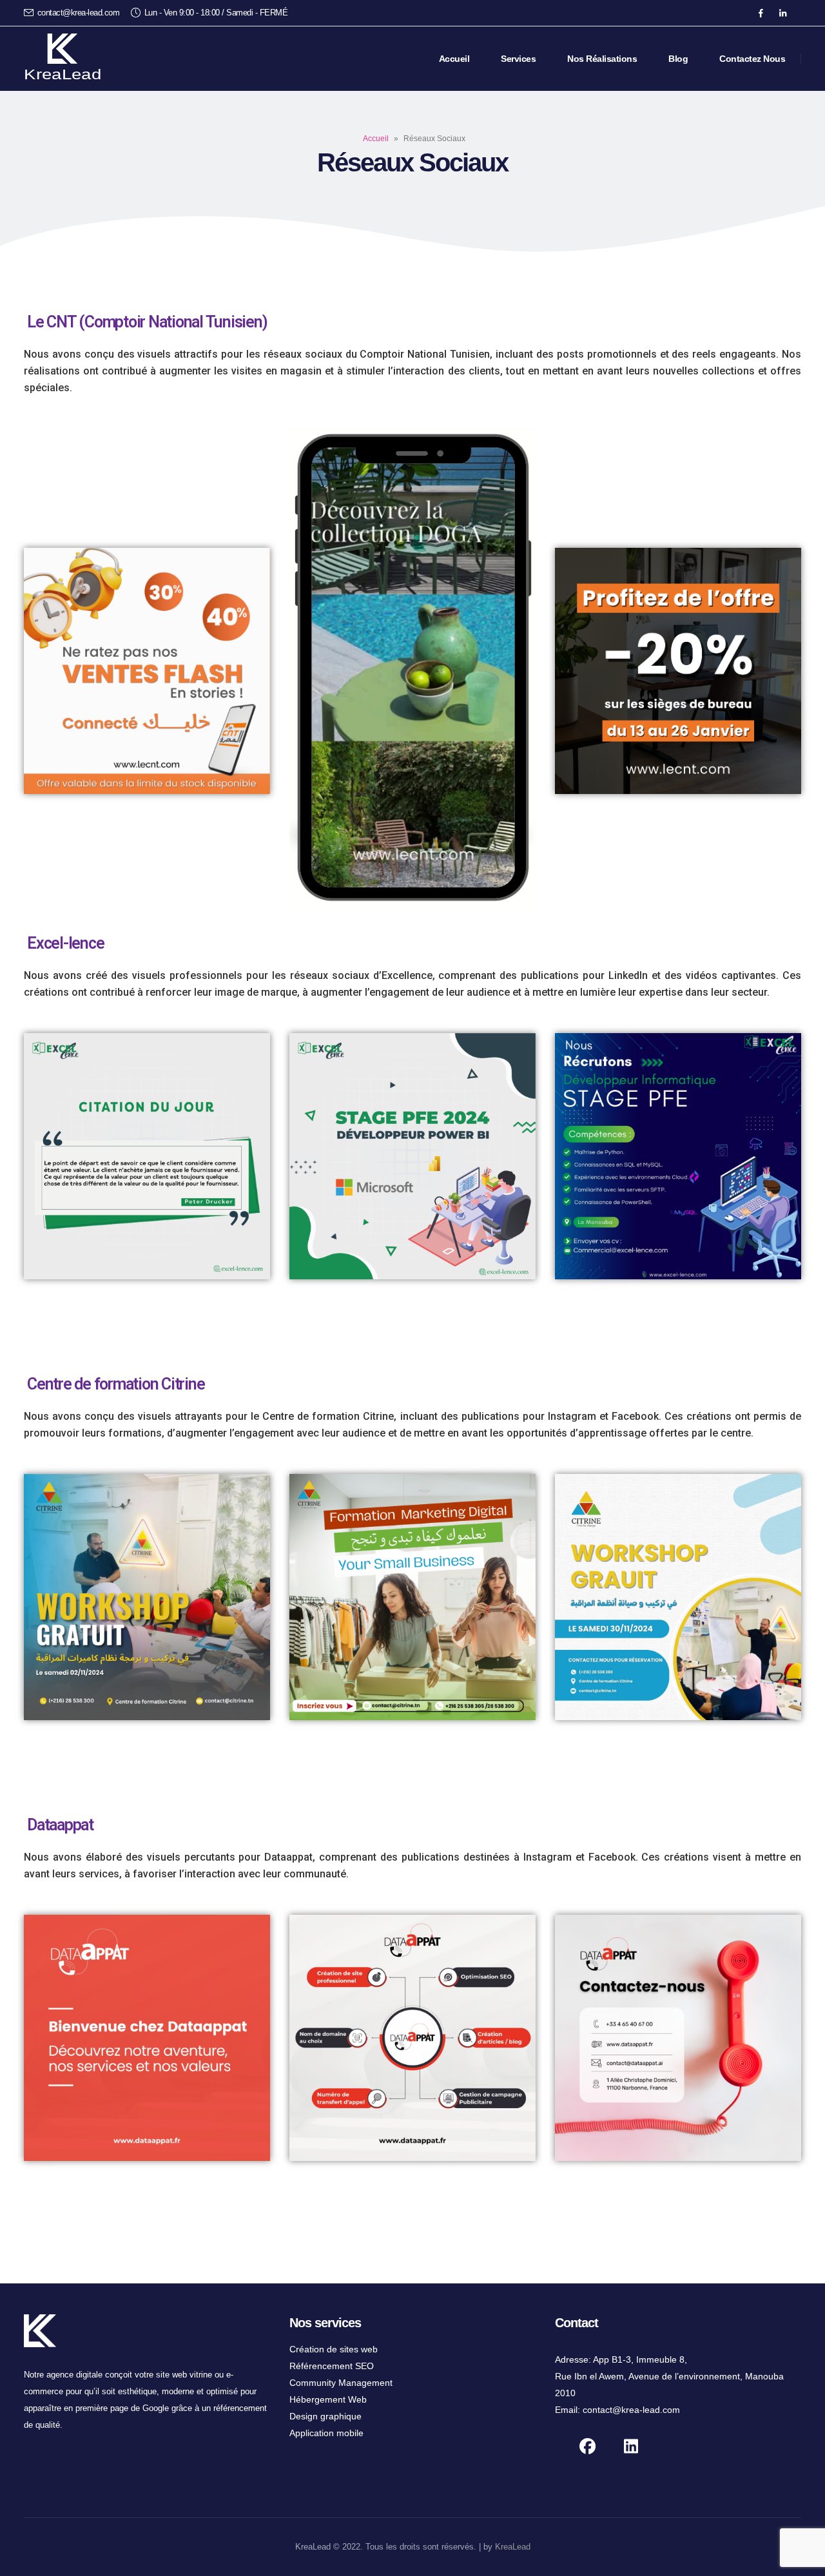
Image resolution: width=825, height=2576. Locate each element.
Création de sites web (334, 2349)
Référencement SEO (332, 2366)
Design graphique (325, 2416)
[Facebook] (761, 13)
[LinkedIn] (782, 13)
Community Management (341, 2383)
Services (518, 59)
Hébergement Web (328, 2399)
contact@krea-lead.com (79, 13)
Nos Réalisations (602, 59)
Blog (678, 59)
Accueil (454, 59)
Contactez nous (752, 59)
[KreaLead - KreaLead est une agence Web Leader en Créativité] (63, 59)
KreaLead (513, 2547)
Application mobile (326, 2433)
